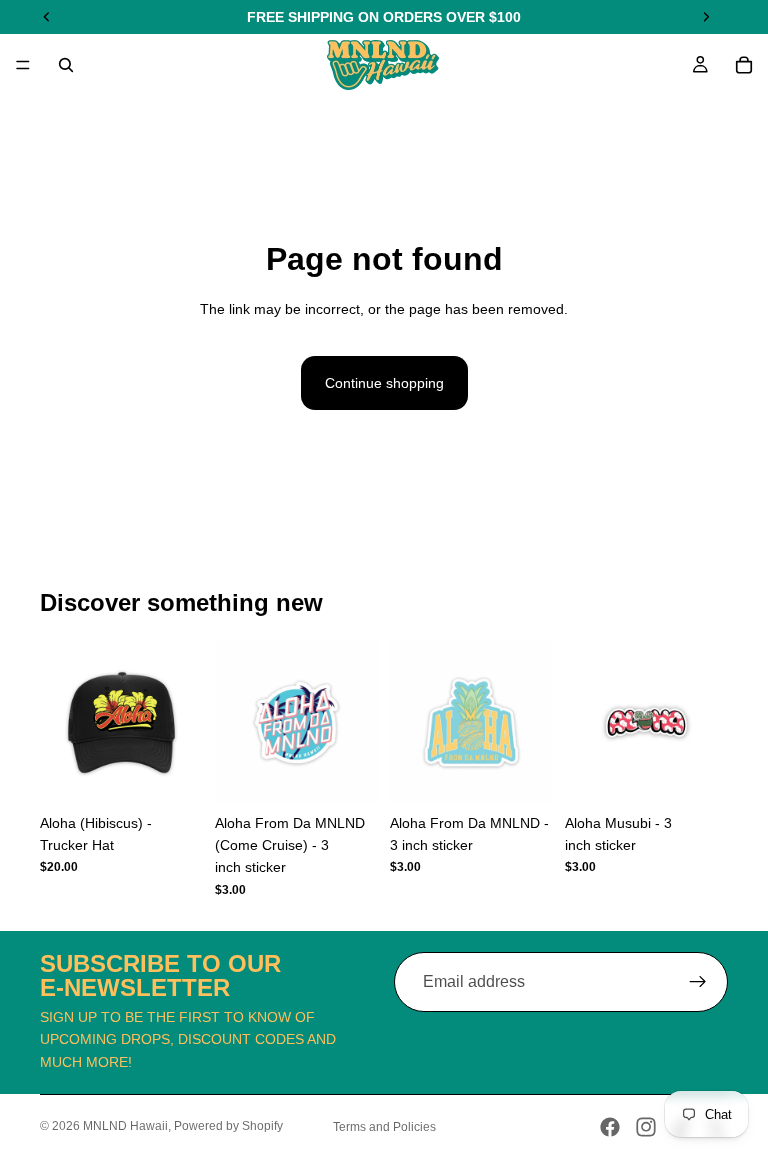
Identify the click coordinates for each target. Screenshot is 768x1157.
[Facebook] (610, 1127)
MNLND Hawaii (125, 1126)
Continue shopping (384, 383)
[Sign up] (698, 982)
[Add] (172, 773)
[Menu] (23, 65)
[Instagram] (646, 1127)
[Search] (66, 65)
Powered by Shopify (228, 1126)
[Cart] (744, 65)
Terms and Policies (384, 1127)
